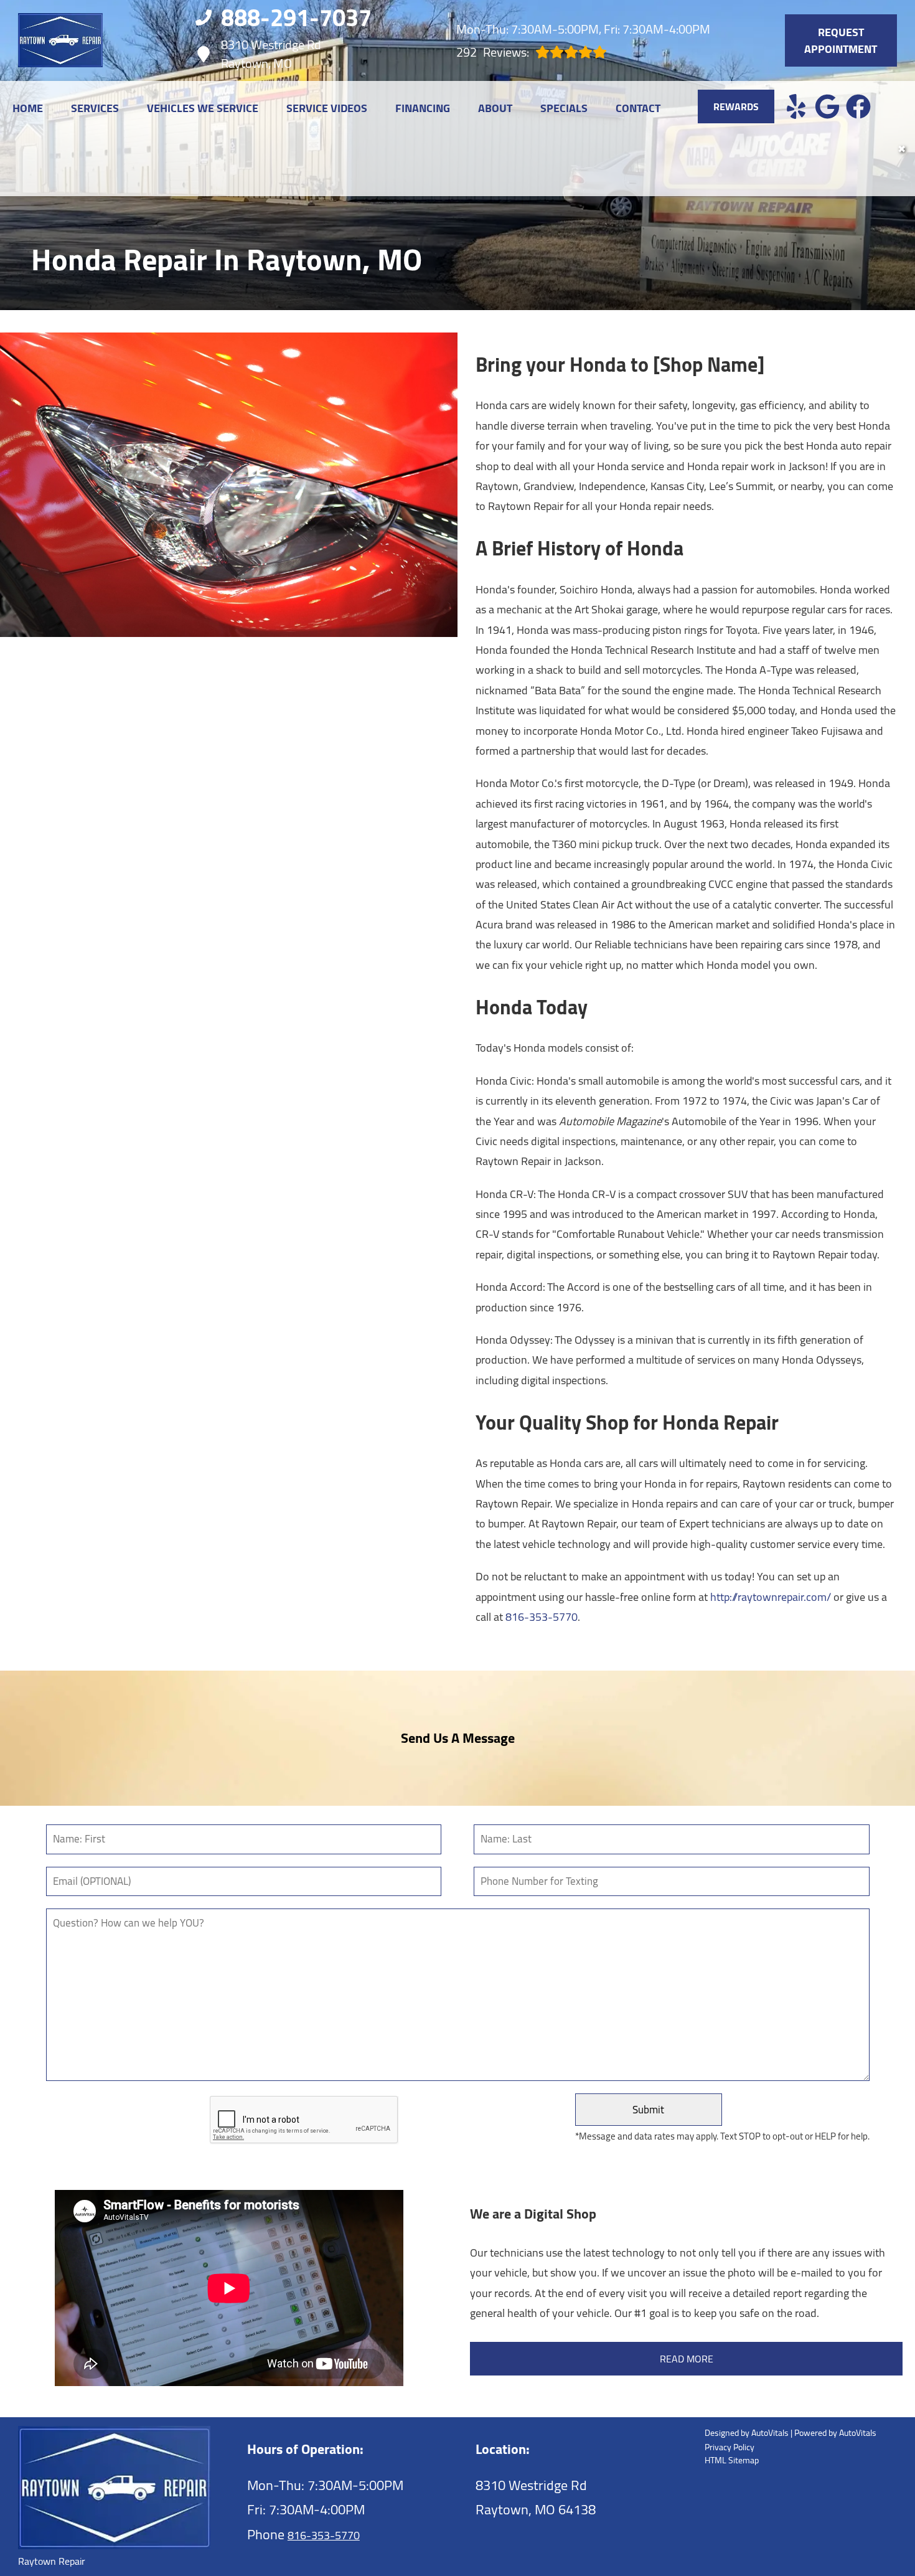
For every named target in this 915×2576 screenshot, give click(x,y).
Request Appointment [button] (841, 40)
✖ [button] (902, 149)
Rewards (736, 106)
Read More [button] (687, 2359)
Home (28, 108)
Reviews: (493, 52)
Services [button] (95, 108)
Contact (638, 108)
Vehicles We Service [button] (203, 108)
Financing (423, 108)
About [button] (495, 108)
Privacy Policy (730, 2447)
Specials (564, 108)
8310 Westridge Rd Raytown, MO (271, 54)
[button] (796, 106)
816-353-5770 (542, 1617)
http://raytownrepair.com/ (771, 1597)
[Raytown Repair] (60, 40)
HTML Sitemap (732, 2460)
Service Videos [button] (327, 108)
